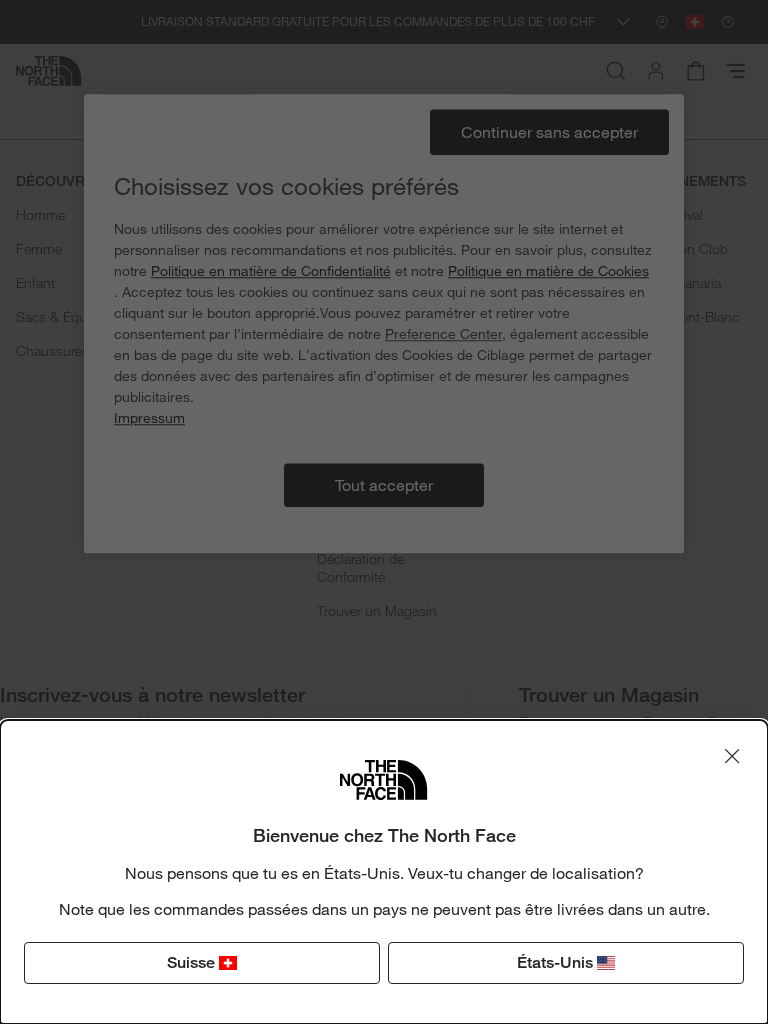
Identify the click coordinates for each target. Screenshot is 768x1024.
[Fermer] (732, 756)
